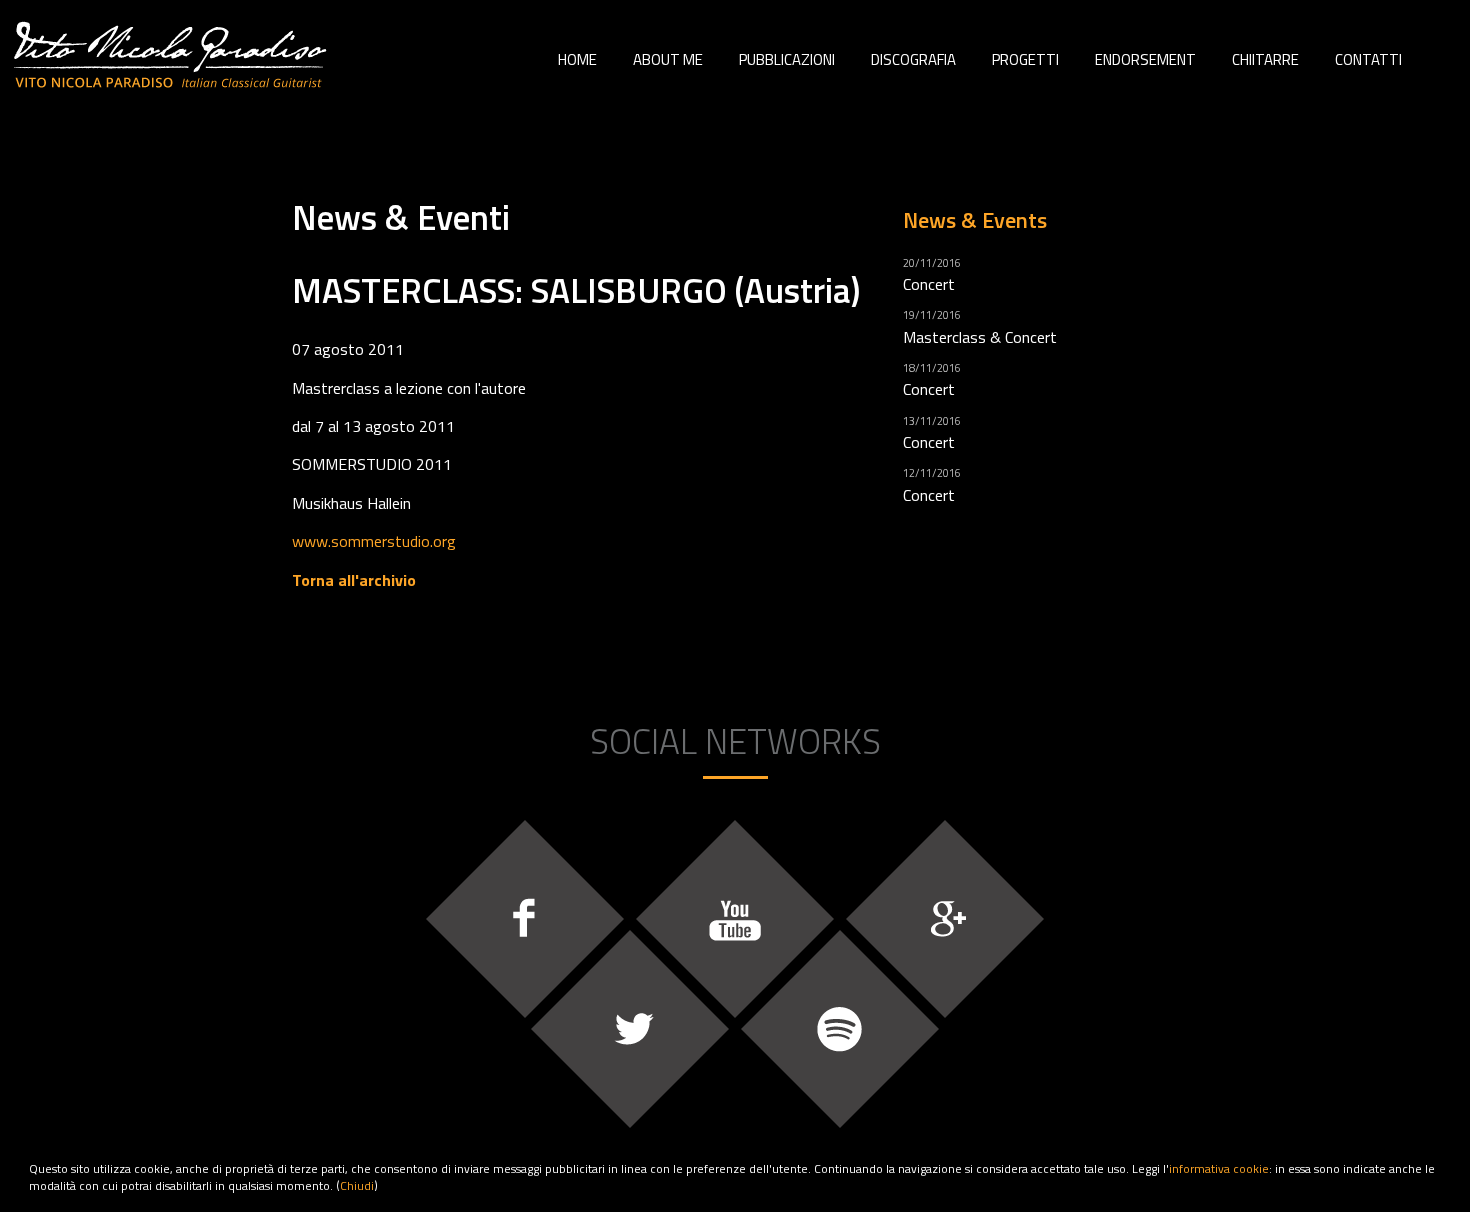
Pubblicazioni (787, 59)
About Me (668, 59)
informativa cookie (1219, 1168)
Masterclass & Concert (980, 337)
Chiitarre (1265, 59)
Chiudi (357, 1185)
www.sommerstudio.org (374, 541)
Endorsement (1145, 59)
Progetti (1025, 59)
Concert (929, 284)
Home (577, 59)
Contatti (1368, 59)
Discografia (913, 59)
